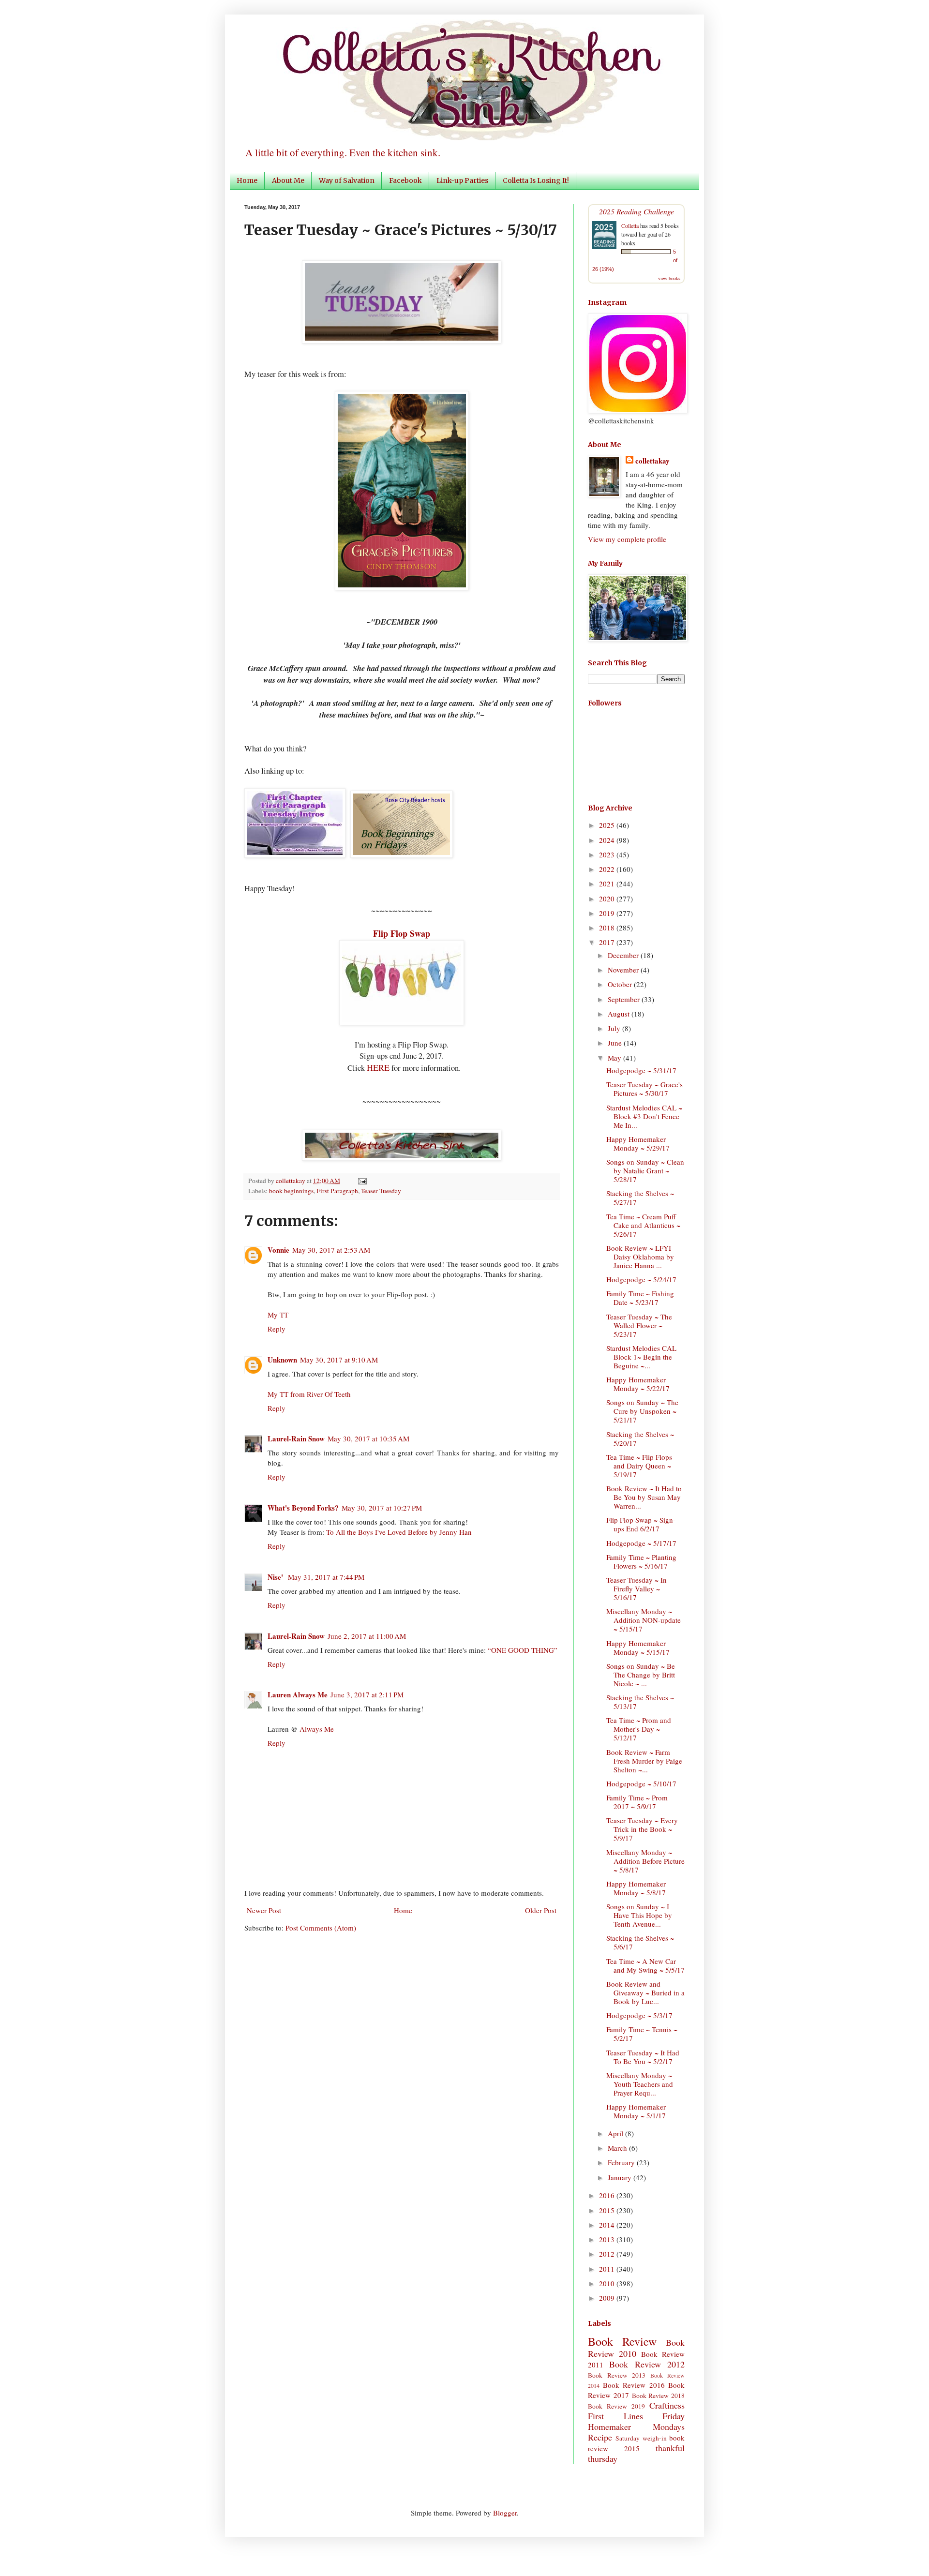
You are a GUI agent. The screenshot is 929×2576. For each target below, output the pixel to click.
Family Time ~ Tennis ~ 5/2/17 (642, 2034)
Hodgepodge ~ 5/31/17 (641, 1070)
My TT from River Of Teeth (309, 1394)
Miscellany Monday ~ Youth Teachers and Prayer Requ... (640, 2084)
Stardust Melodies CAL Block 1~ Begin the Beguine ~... (641, 1357)
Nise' (276, 1577)
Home (247, 180)
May (615, 1058)
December (624, 955)
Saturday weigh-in (641, 2438)
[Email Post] (361, 1181)
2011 (608, 2269)
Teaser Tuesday (381, 1191)
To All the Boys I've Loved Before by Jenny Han (399, 1532)
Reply (277, 1329)
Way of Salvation (347, 180)
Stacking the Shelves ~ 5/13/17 (640, 1702)
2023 (608, 854)
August (620, 1014)
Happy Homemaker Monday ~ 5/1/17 (636, 2111)
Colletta (630, 225)
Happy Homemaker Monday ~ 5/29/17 (638, 1143)
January (621, 2177)
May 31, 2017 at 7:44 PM (326, 1577)
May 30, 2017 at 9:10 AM (339, 1360)
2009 (608, 2298)
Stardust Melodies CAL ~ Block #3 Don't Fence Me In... (644, 1116)
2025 (608, 825)
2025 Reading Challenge (637, 211)
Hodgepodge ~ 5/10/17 (641, 1783)
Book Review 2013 (617, 2375)
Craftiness (667, 2405)
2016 (608, 2195)
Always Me (317, 1729)
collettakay (291, 1181)
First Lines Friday (636, 2416)
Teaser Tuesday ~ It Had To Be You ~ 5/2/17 (643, 2057)
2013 (608, 2239)
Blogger (505, 2513)
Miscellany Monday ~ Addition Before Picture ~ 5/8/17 (645, 1861)
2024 (608, 840)
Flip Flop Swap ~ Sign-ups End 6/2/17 (641, 1524)
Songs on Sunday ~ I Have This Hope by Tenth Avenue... (639, 1915)
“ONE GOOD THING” (523, 1650)
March (618, 2148)
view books (669, 278)
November (624, 970)
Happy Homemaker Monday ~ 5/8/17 (636, 1888)
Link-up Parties (462, 180)
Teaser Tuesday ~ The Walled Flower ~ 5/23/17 (639, 1325)
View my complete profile (627, 539)
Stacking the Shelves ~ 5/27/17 (640, 1198)
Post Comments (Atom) (321, 1928)
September (625, 999)
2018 (608, 928)
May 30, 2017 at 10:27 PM (382, 1508)
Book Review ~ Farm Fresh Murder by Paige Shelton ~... (644, 1761)
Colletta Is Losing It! (536, 180)
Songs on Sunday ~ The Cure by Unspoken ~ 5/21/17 (642, 1411)
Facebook (405, 180)
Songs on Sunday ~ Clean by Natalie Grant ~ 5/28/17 (645, 1170)
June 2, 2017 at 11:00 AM (367, 1636)
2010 (608, 2283)
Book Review (622, 2341)
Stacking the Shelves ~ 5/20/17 (640, 1438)
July (615, 1028)
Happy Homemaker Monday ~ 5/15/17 (638, 1647)
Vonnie (278, 1250)
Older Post (541, 1910)
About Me (288, 180)
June (616, 1043)
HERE (378, 1067)
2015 (608, 2210)
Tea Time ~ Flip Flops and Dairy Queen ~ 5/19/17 (639, 1466)
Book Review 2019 (616, 2406)
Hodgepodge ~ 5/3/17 (639, 2015)
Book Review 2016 (634, 2385)
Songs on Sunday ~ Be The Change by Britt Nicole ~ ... (641, 1675)
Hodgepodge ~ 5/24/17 (641, 1279)
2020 (608, 899)
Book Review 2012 (647, 2364)
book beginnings (291, 1191)
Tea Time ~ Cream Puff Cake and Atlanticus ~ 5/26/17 (643, 1225)
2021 (608, 884)
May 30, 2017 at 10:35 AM (368, 1438)
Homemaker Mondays (636, 2426)
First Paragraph (337, 1191)
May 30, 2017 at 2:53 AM (331, 1250)
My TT (278, 1315)
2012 (608, 2254)
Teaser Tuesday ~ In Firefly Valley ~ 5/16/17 (637, 1588)
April (616, 2133)
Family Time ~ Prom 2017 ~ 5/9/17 (637, 1802)
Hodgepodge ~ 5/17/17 (641, 1543)
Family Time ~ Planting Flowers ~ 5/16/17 (641, 1561)
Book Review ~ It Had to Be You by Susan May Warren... (644, 1497)
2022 (608, 869)
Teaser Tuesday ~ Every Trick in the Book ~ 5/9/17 (642, 1829)
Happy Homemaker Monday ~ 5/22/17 (638, 1384)
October (621, 984)
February (622, 2162)
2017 (608, 942)
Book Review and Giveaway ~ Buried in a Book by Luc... (645, 1992)
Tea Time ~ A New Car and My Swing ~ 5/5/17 (645, 1965)
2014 (608, 2225)
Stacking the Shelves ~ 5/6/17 (640, 1942)
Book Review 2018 (659, 2396)
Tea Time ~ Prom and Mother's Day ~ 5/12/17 (639, 1729)
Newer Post (264, 1910)
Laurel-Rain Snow (296, 1438)
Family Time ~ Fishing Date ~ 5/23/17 (640, 1298)
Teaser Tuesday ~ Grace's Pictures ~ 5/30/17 (644, 1089)
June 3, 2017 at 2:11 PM (367, 1694)
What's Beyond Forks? (303, 1508)
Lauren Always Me (298, 1694)
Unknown (282, 1360)
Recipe (600, 2437)
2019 (608, 913)
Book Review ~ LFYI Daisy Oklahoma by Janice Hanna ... (640, 1257)
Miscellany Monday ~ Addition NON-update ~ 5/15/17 (644, 1620)
